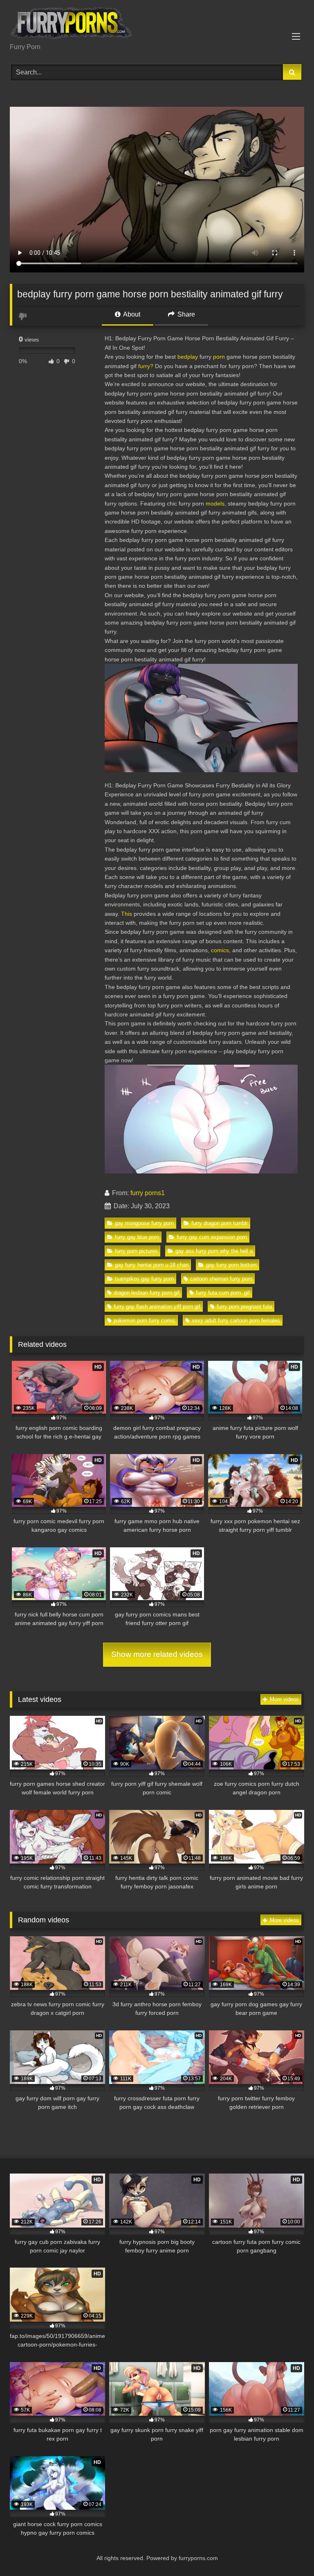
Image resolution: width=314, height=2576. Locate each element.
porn (219, 357)
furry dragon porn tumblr (220, 1223)
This (127, 914)
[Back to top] (289, 2552)
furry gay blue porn (137, 1237)
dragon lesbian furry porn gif (147, 1293)
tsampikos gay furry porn (144, 1279)
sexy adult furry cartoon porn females (236, 1321)
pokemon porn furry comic (145, 1321)
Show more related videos (157, 1654)
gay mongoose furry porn (144, 1223)
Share (185, 314)
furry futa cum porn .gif (223, 1293)
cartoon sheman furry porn (221, 1279)
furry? (146, 366)
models (215, 504)
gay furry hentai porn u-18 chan (152, 1265)
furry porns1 (148, 1193)
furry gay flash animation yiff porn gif (157, 1307)
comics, (221, 950)
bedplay (188, 357)
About (131, 314)
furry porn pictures (136, 1251)
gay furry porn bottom (231, 1265)
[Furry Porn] (157, 24)
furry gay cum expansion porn (212, 1237)
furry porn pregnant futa (244, 1307)
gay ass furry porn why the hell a (214, 1251)
